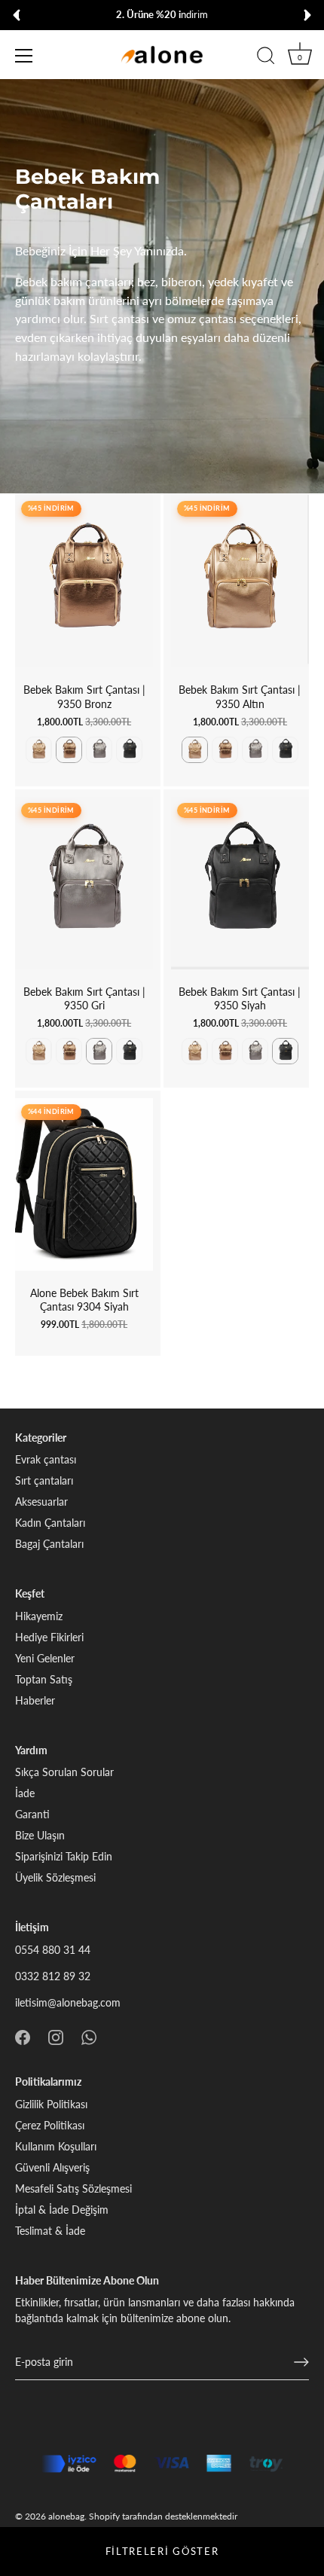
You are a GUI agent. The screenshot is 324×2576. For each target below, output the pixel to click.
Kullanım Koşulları (56, 2146)
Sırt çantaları (44, 1480)
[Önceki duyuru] (17, 15)
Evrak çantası (46, 1459)
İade (25, 1793)
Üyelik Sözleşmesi (55, 1877)
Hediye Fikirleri (49, 1637)
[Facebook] (23, 2036)
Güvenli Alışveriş (52, 2167)
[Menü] (24, 56)
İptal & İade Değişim (62, 2210)
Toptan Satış (44, 1679)
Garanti (32, 1814)
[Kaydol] (301, 2362)
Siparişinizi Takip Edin (64, 1856)
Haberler (35, 1700)
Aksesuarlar (41, 1502)
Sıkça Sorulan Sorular (64, 1772)
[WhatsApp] (89, 2036)
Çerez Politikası (50, 2125)
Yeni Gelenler (45, 1658)
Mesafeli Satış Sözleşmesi (73, 2188)
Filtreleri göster (162, 2551)
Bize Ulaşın (40, 1835)
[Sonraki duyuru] (307, 15)
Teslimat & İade (50, 2231)
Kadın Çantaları (50, 1523)
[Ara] (266, 58)
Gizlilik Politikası (51, 2104)
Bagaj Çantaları (49, 1544)
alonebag (66, 2516)
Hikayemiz (39, 1616)
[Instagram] (56, 2036)
